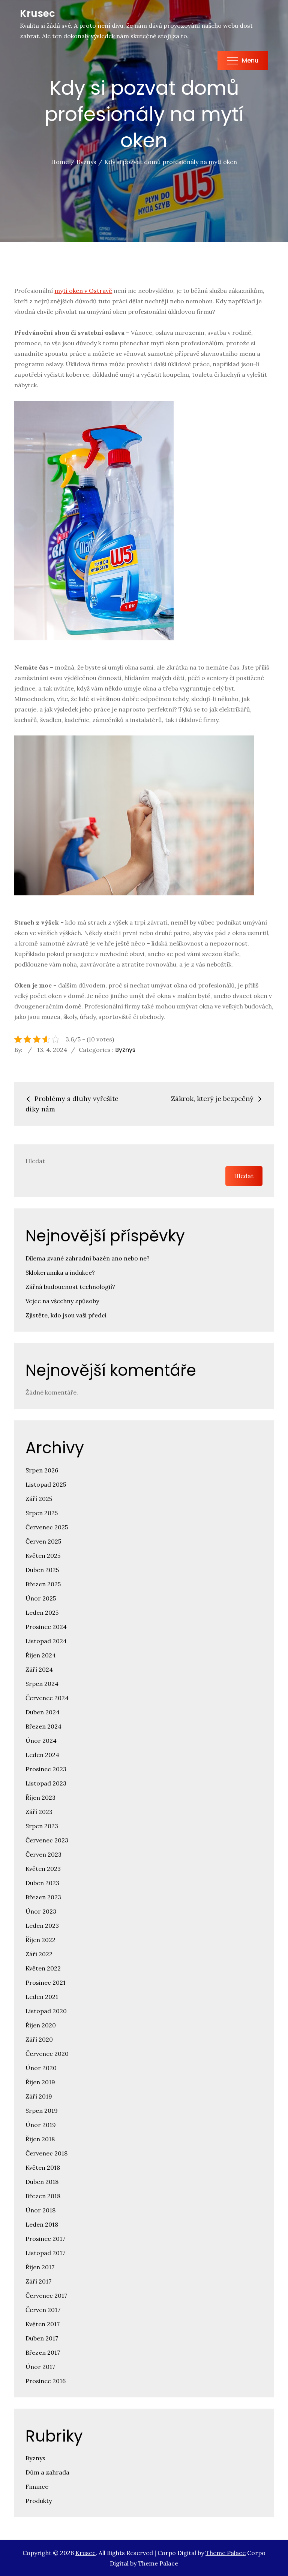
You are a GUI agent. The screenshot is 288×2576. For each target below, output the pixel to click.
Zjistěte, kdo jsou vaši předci (66, 1315)
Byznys (125, 1050)
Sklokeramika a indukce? (60, 1272)
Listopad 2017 (45, 2253)
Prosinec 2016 (46, 2381)
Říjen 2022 (40, 1940)
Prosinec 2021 (46, 1982)
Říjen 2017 (40, 2267)
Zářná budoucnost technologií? (70, 1287)
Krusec (37, 13)
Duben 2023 (42, 1883)
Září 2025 (39, 1499)
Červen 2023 (43, 1854)
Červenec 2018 (46, 2153)
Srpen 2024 (42, 1684)
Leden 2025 (42, 1612)
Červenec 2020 (47, 2054)
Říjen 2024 (41, 1655)
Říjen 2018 (40, 2139)
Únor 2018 (40, 2210)
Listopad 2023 (46, 1783)
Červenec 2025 (47, 1527)
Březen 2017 (43, 2352)
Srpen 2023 (42, 1826)
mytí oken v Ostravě (83, 291)
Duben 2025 (42, 1570)
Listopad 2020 (46, 2011)
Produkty (39, 2501)
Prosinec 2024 (46, 1627)
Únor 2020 (41, 2068)
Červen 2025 (43, 1541)
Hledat (35, 1161)
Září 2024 (39, 1669)
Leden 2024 (42, 1755)
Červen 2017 (43, 2310)
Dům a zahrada (47, 2472)
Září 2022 (39, 1954)
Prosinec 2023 (46, 1769)
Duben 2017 (42, 2338)
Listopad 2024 (46, 1641)
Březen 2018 (43, 2196)
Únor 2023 (41, 1911)
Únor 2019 (41, 2125)
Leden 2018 (42, 2224)
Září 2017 (38, 2281)
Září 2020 (39, 2039)
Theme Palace (226, 2553)
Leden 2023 (42, 1926)
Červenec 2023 (47, 1840)
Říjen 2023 (40, 1797)
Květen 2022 (43, 1968)
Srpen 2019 (42, 2111)
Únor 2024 (41, 1741)
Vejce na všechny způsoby (62, 1301)
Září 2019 (39, 2096)
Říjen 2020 (41, 2025)
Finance (37, 2487)
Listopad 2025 (46, 1484)
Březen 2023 (43, 1897)
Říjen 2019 (40, 2082)
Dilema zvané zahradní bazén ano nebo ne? (88, 1258)
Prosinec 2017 (45, 2239)
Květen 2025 (43, 1556)
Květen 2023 (43, 1869)
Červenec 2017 (46, 2296)
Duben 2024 (43, 1712)
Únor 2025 (41, 1598)
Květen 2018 (43, 2167)
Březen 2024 (43, 1726)
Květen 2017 (43, 2324)
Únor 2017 (40, 2367)
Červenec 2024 (47, 1698)
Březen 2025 (43, 1584)
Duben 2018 (42, 2182)
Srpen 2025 (42, 1513)
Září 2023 (39, 1812)
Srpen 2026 (42, 1470)
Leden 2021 (42, 1997)
